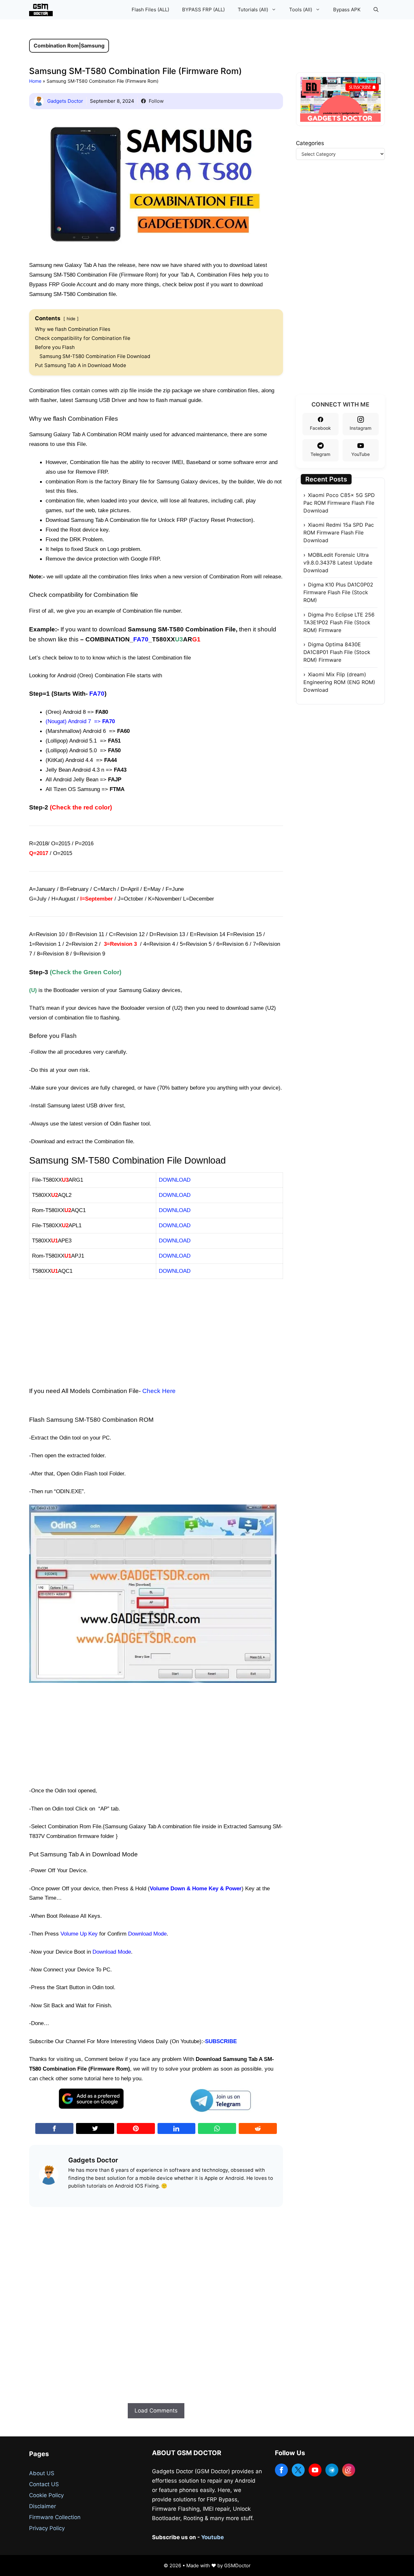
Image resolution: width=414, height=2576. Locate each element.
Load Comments (156, 2411)
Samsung (93, 46)
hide (71, 319)
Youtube (212, 2537)
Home (35, 81)
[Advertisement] (156, 1332)
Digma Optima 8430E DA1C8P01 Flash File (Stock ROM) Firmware (337, 652)
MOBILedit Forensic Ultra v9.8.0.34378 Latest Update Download (338, 563)
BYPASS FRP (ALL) (203, 10)
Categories (310, 143)
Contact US (44, 2484)
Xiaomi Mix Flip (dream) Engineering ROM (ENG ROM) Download (339, 682)
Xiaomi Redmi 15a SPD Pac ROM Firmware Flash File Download (339, 533)
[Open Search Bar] (376, 10)
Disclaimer (43, 2506)
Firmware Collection (55, 2517)
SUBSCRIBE (221, 2041)
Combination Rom (56, 46)
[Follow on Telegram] (332, 2470)
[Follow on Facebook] (281, 2470)
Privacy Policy (47, 2528)
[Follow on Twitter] (298, 2470)
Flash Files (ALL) (150, 10)
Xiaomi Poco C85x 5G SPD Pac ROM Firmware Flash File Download (339, 503)
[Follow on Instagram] (349, 2470)
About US (42, 2473)
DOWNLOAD (175, 1241)
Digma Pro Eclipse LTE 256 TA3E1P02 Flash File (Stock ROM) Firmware (339, 622)
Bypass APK (347, 10)
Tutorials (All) (253, 10)
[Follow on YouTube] (315, 2470)
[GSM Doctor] (43, 10)
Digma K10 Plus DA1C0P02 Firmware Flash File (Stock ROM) (338, 592)
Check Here (159, 1391)
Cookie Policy (46, 2495)
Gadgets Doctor (65, 101)
